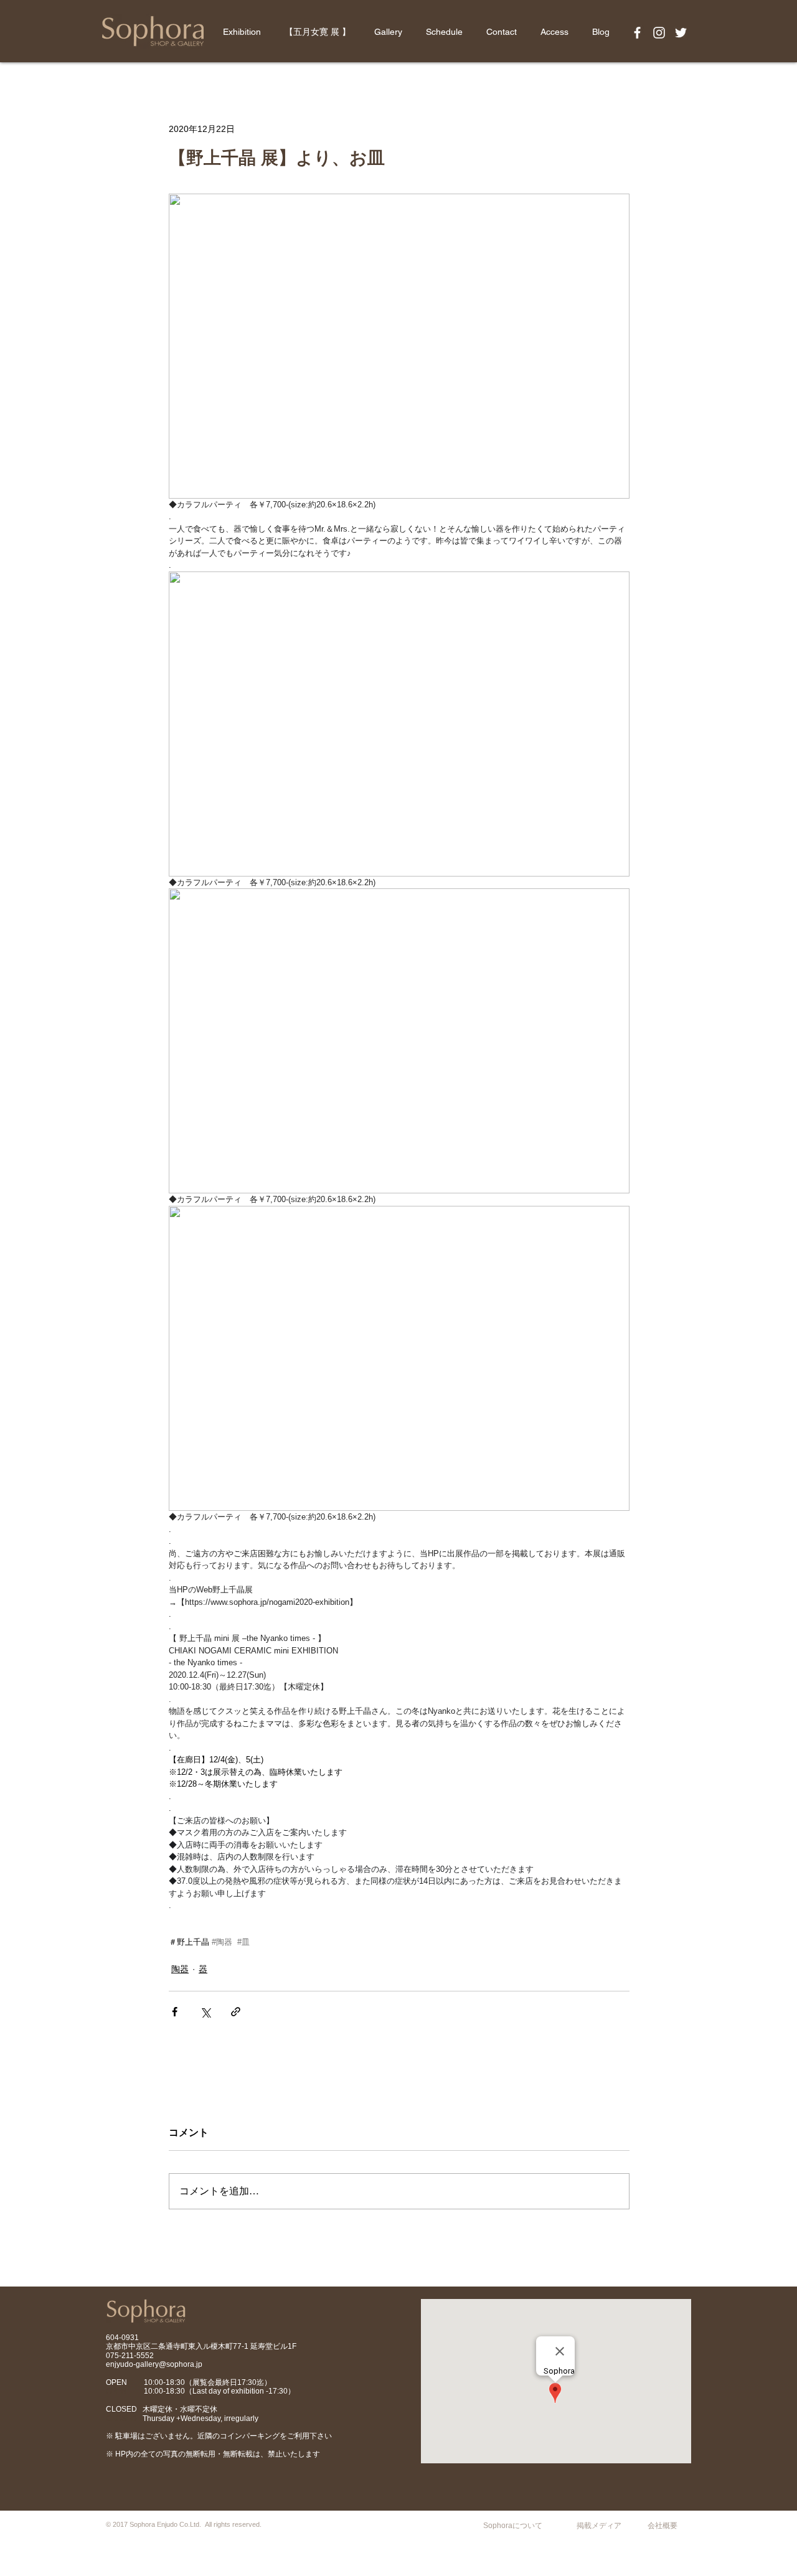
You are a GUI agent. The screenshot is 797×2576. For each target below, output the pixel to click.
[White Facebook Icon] (637, 33)
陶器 (180, 1969)
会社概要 (663, 2526)
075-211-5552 (130, 2356)
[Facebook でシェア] (175, 2012)
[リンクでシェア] (236, 2012)
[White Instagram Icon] (659, 33)
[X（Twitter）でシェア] (205, 2012)
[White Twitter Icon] (681, 33)
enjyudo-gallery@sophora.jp (154, 2364)
